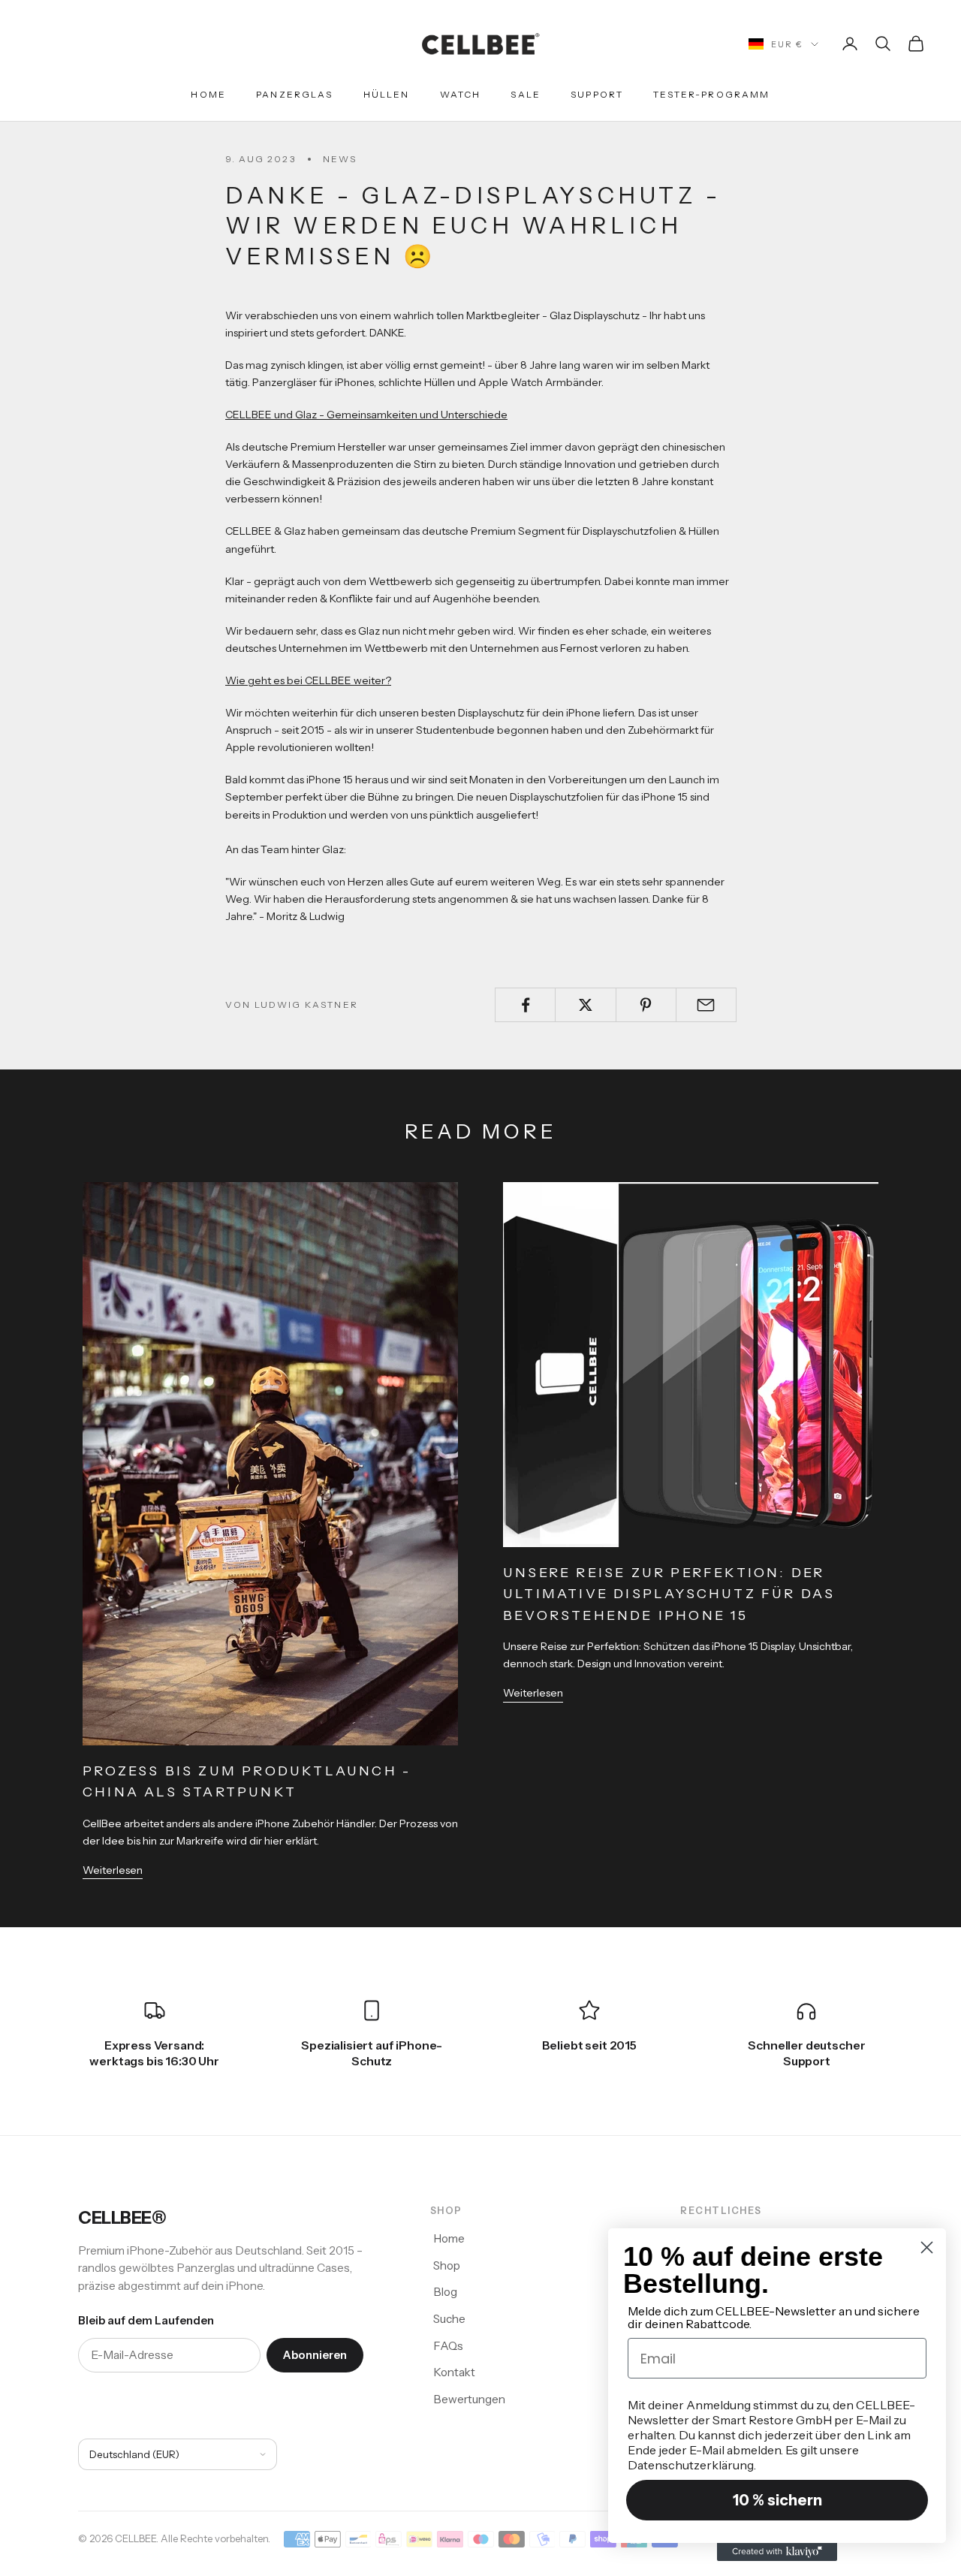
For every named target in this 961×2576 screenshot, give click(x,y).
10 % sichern (777, 2500)
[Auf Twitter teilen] (585, 1005)
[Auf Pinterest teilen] (646, 1005)
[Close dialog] (927, 2247)
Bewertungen (469, 2399)
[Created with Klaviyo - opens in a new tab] (777, 2552)
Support (597, 94)
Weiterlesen (113, 1870)
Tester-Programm (711, 94)
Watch (461, 94)
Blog (445, 2292)
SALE (526, 94)
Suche (449, 2319)
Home (208, 94)
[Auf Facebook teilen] (525, 1005)
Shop (447, 2265)
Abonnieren (315, 2355)
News (340, 159)
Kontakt (454, 2372)
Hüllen (387, 94)
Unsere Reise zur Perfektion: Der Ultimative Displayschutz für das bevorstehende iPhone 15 (669, 1594)
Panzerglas (295, 94)
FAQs (448, 2346)
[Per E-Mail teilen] (706, 1005)
